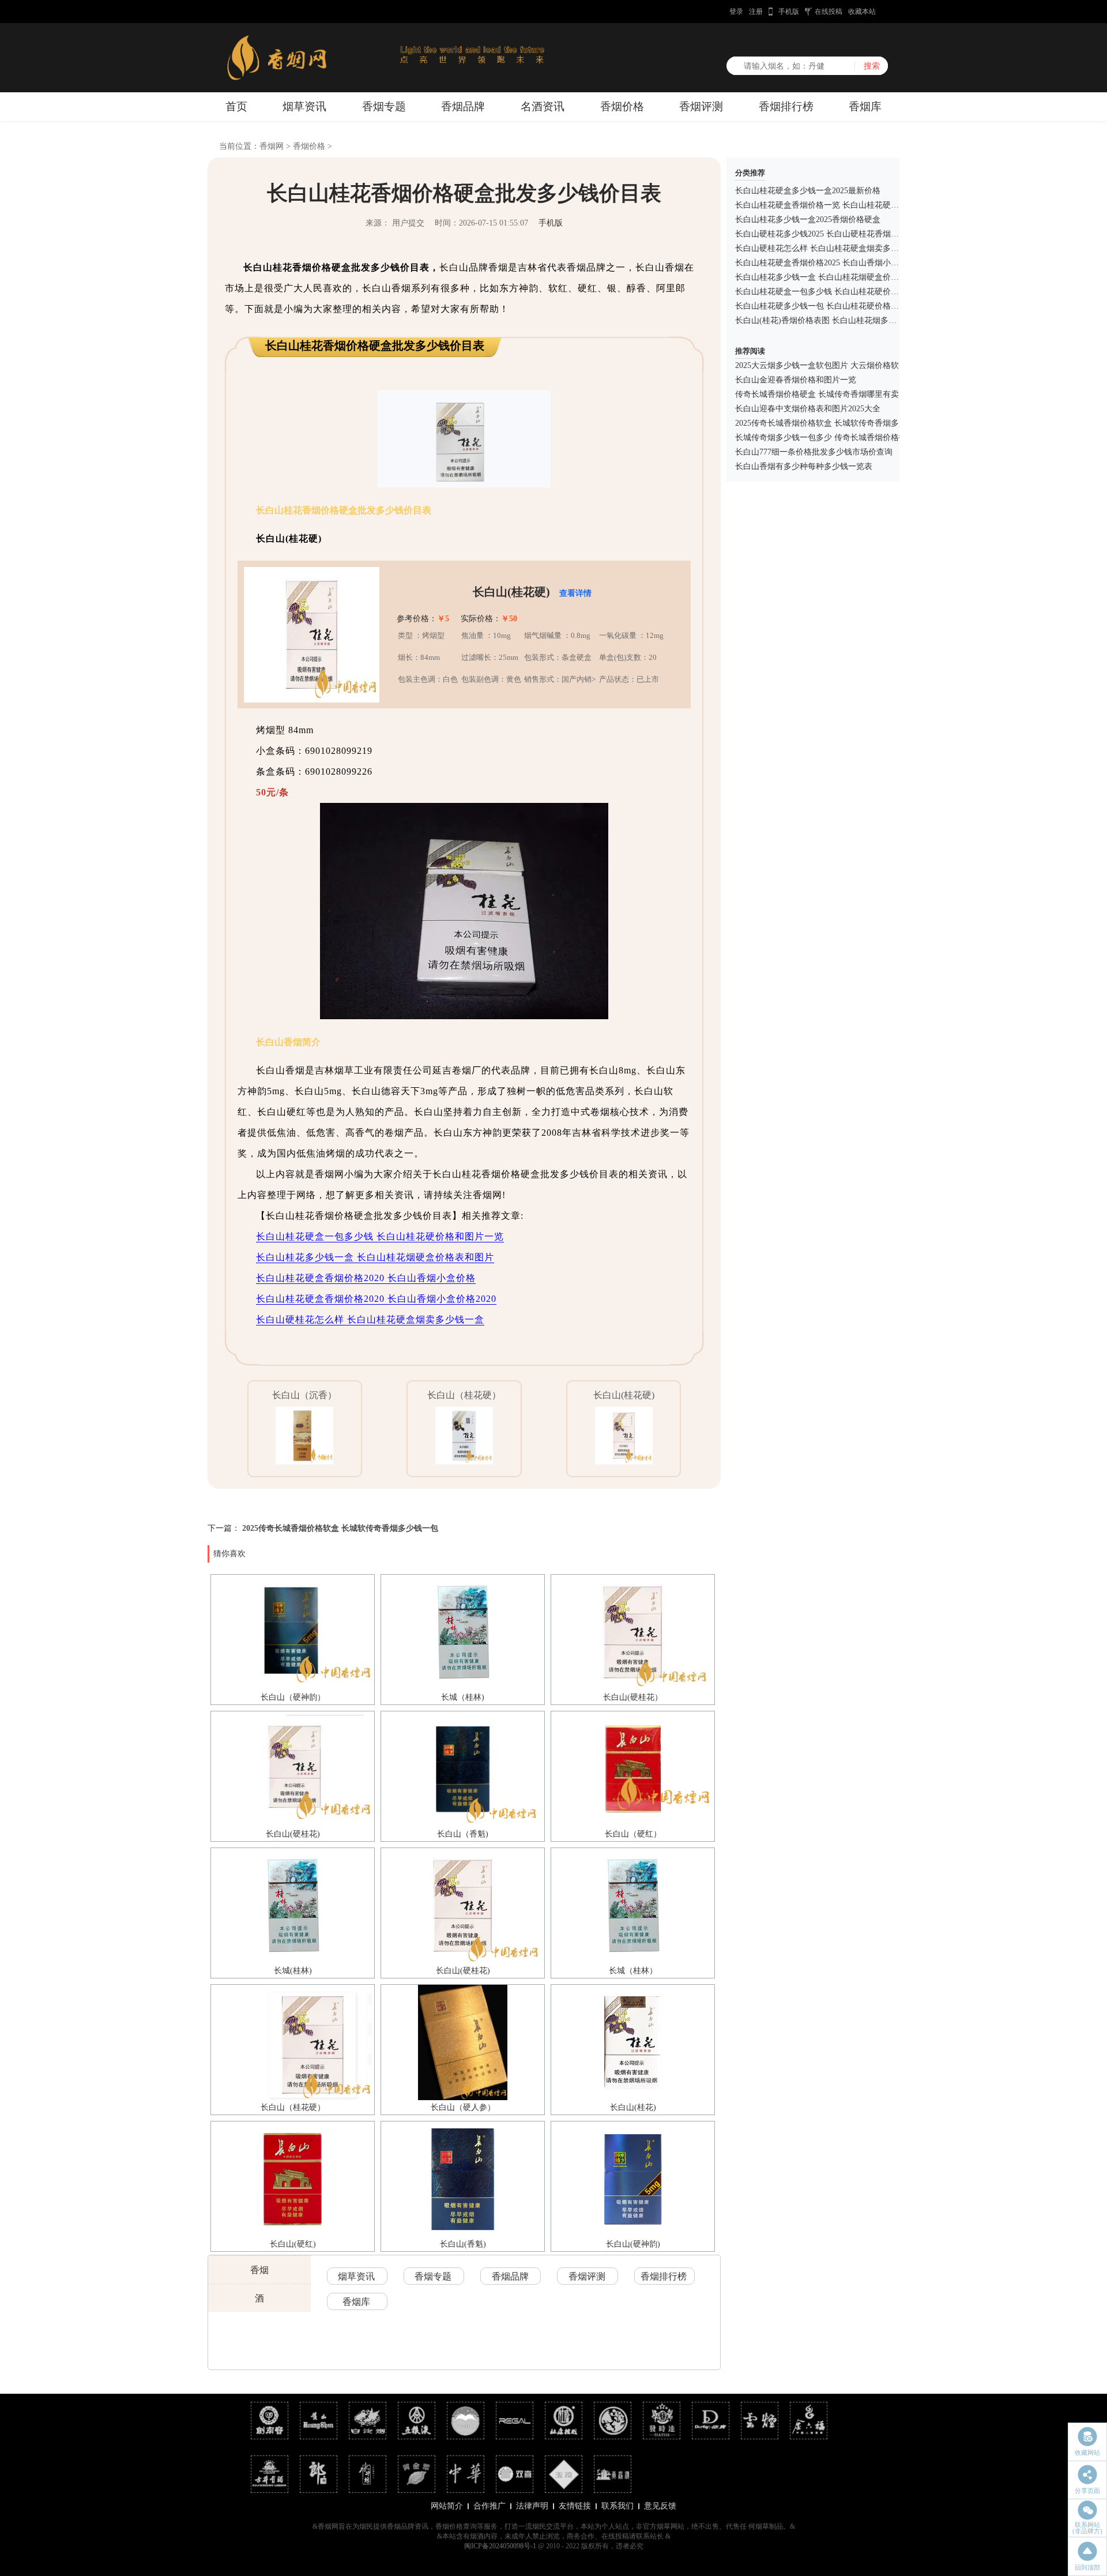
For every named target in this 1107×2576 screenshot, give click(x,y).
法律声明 (532, 2506)
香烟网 (272, 146)
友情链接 (575, 2506)
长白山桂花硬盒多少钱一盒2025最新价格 (808, 191)
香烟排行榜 (786, 106)
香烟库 (865, 106)
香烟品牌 (463, 106)
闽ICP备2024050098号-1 (500, 2546)
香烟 (259, 2270)
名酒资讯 (543, 106)
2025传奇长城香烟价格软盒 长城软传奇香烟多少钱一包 (340, 1528)
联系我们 (617, 2506)
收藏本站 (862, 12)
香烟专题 (384, 106)
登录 (736, 12)
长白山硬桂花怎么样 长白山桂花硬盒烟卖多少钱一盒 (370, 1319)
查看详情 (575, 593)
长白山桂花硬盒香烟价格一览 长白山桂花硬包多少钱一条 (837, 205)
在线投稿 (829, 12)
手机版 (789, 12)
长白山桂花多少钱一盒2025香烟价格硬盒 (808, 219)
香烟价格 (622, 106)
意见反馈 (660, 2506)
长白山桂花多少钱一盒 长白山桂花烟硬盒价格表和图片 (375, 1257)
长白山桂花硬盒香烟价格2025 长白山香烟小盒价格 (825, 263)
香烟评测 (701, 106)
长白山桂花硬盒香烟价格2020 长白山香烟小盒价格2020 (376, 1299)
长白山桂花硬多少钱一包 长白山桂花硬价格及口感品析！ (837, 306)
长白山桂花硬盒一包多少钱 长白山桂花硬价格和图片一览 (380, 1236)
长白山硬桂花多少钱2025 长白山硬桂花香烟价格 (821, 234)
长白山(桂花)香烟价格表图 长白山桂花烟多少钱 (820, 320)
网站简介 (447, 2506)
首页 (236, 106)
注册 (756, 12)
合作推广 (490, 2506)
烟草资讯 (304, 106)
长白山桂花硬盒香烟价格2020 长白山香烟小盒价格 (366, 1278)
